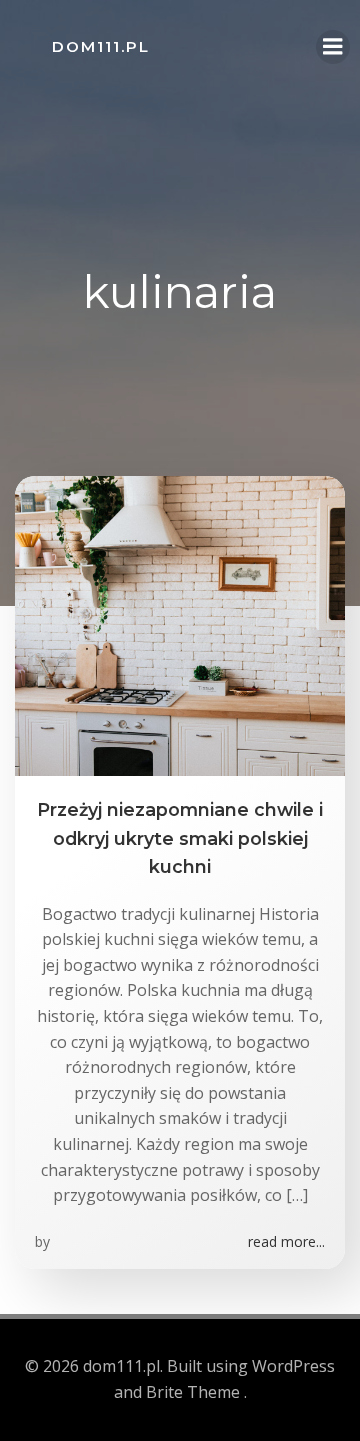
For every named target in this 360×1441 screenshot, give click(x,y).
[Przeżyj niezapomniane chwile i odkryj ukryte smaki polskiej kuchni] (180, 625)
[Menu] (333, 47)
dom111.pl (101, 46)
